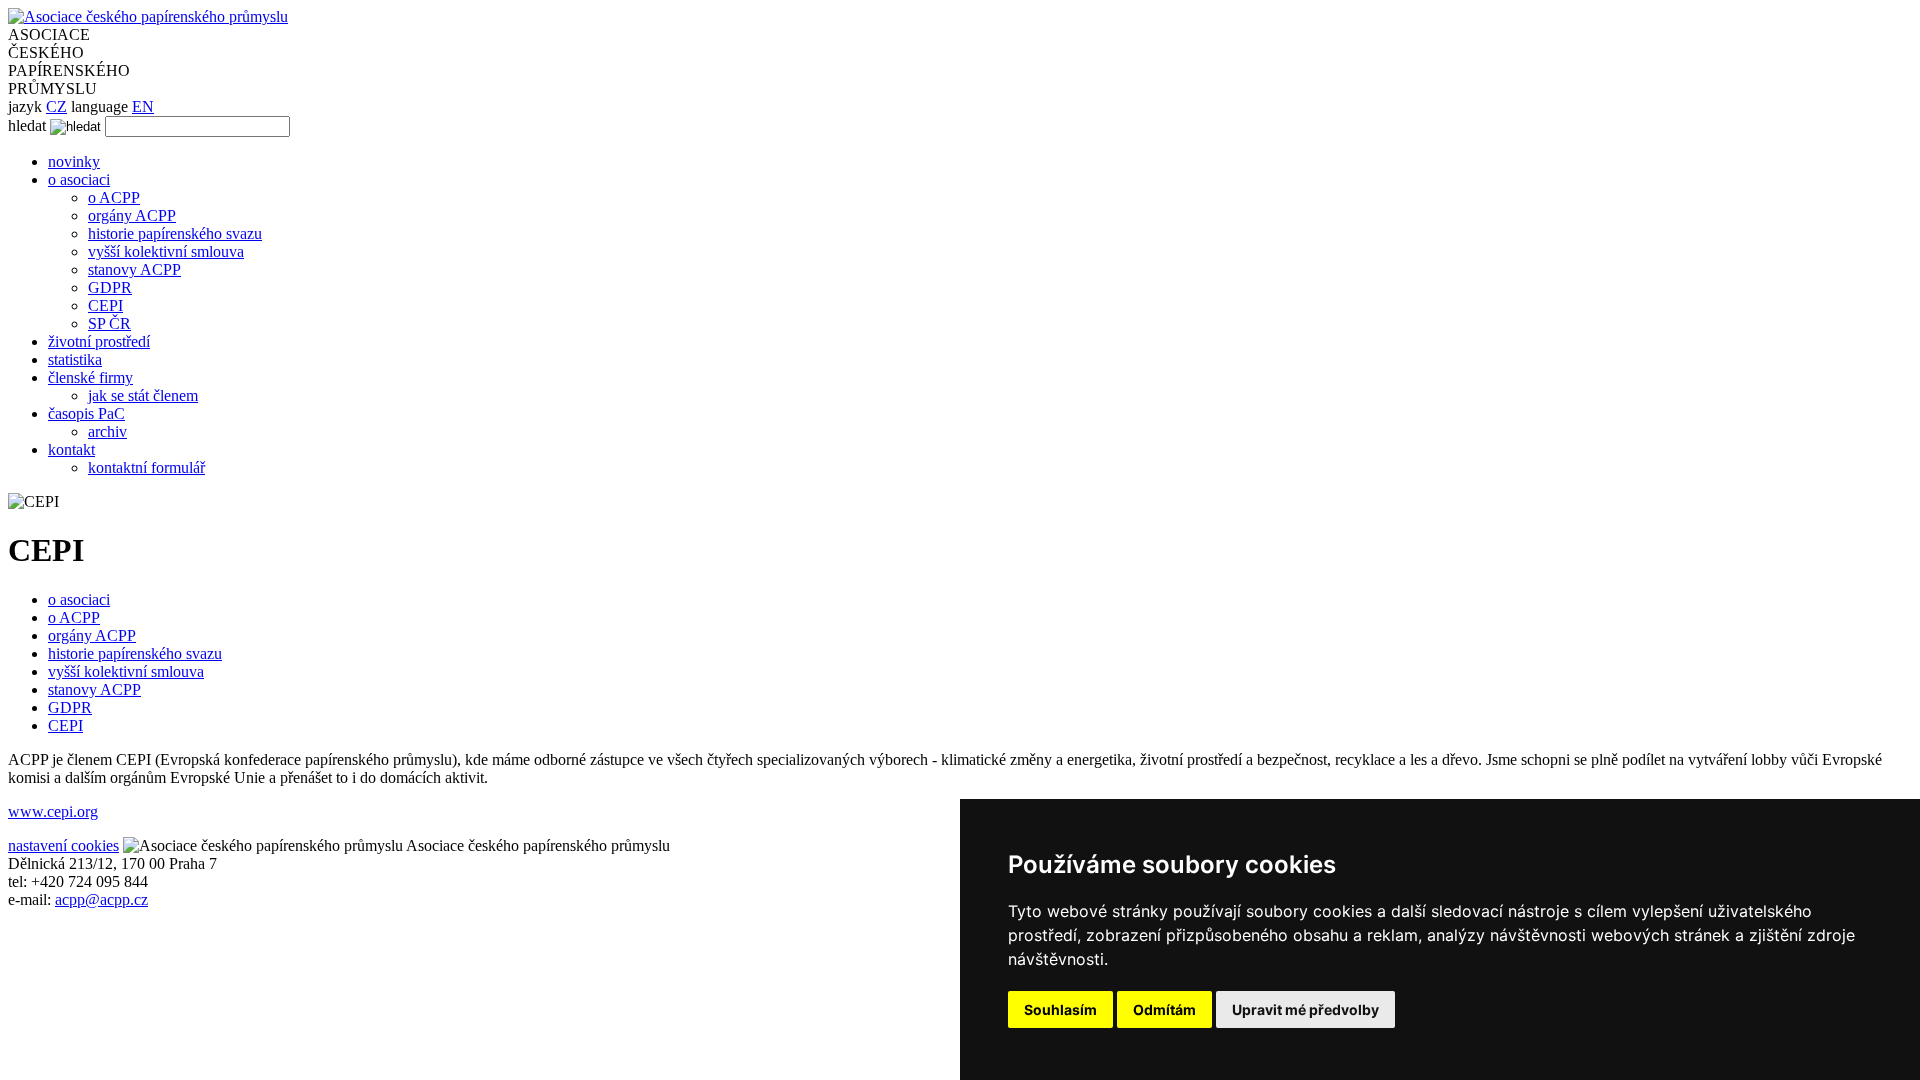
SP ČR (109, 323)
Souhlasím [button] (1060, 1009)
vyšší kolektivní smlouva (166, 251)
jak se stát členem (143, 395)
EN (143, 106)
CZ (56, 106)
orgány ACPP (132, 215)
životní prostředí (99, 341)
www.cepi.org (53, 811)
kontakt (71, 449)
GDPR (110, 287)
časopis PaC (86, 413)
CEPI (105, 305)
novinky (74, 161)
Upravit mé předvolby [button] (1305, 1009)
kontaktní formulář (146, 467)
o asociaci (79, 179)
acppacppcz (101, 899)
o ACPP (114, 197)
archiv (107, 431)
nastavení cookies (63, 845)
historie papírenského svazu (175, 233)
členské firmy (90, 377)
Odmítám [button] (1164, 1009)
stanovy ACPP (134, 269)
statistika (75, 359)
